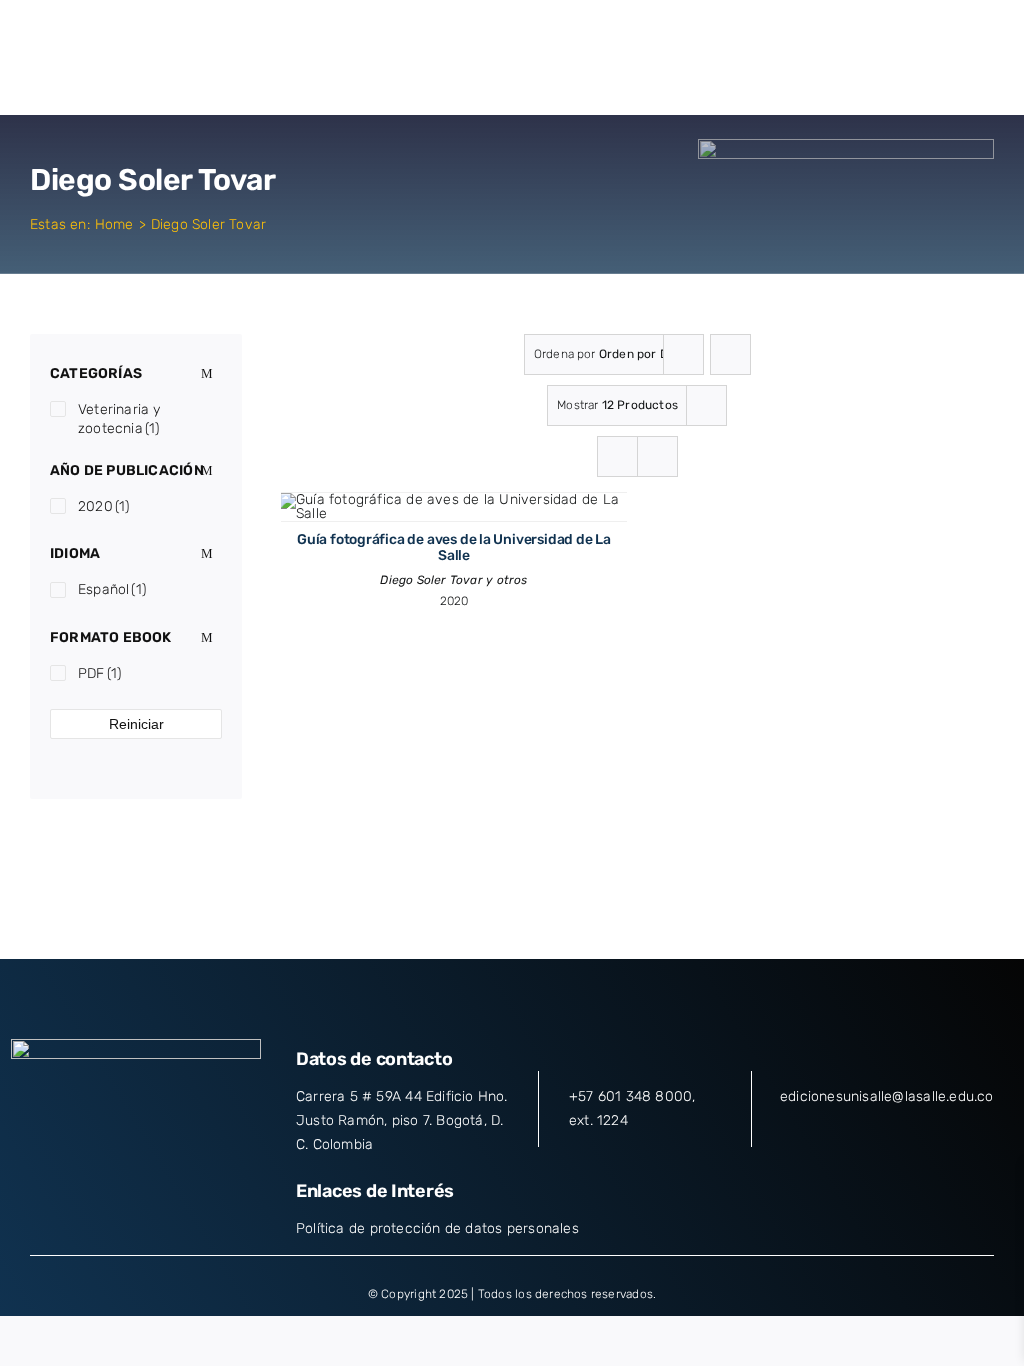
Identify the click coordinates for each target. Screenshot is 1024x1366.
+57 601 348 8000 (630, 1096)
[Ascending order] (730, 354)
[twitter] (100, 1147)
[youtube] (172, 1147)
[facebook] (64, 1147)
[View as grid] (617, 456)
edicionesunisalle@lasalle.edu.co (887, 1096)
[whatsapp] (208, 1147)
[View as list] (657, 456)
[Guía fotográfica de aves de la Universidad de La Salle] (454, 499)
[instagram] (136, 1147)
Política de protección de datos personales (437, 1228)
